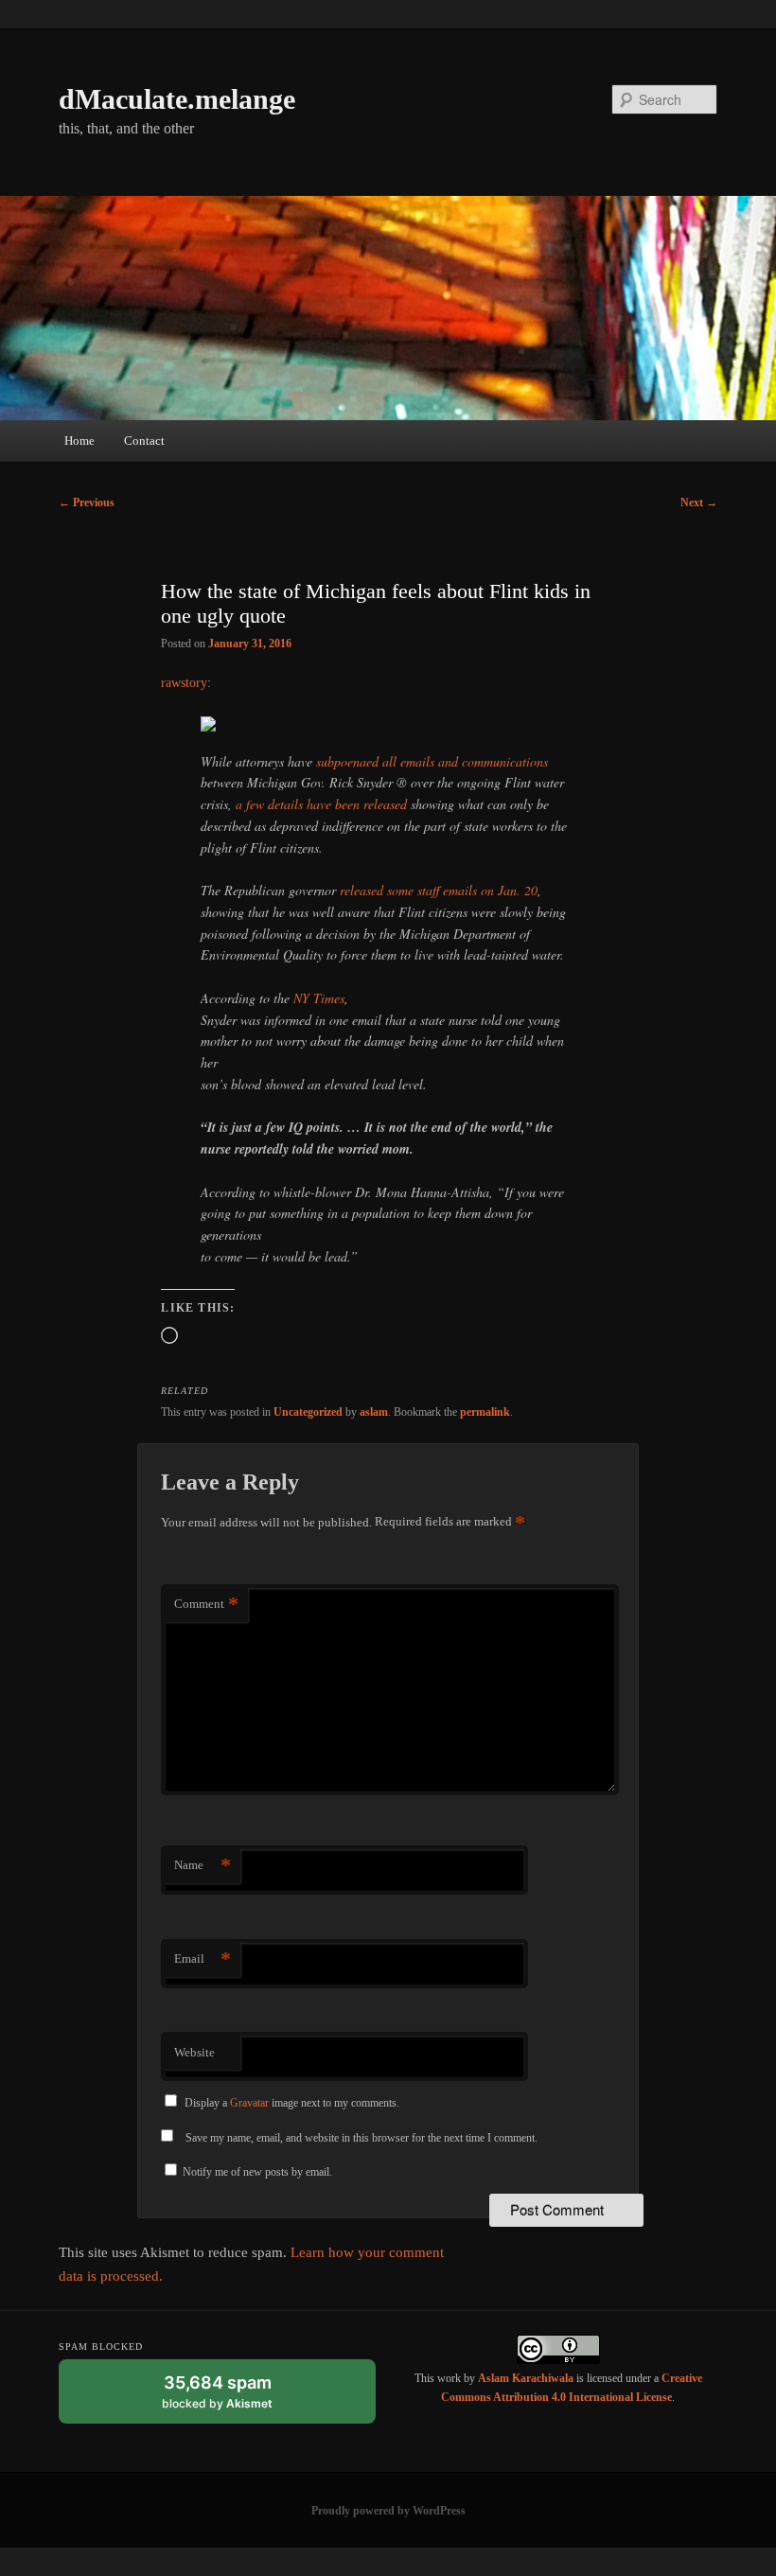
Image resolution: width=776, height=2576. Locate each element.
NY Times (319, 998)
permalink (485, 1412)
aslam (374, 1412)
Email (203, 1958)
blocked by (235, 2399)
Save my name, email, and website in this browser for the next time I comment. (362, 2138)
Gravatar (249, 2103)
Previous (87, 503)
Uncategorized (308, 1412)
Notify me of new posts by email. (257, 2172)
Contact (144, 441)
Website (194, 2052)
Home (79, 441)
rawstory (184, 683)
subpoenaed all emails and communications (432, 761)
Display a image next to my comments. (292, 2103)
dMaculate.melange (177, 99)
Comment (206, 1604)
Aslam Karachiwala (526, 2378)
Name (203, 1865)
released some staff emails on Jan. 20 (439, 890)
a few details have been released (321, 804)
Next (699, 503)
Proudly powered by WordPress (388, 2511)
